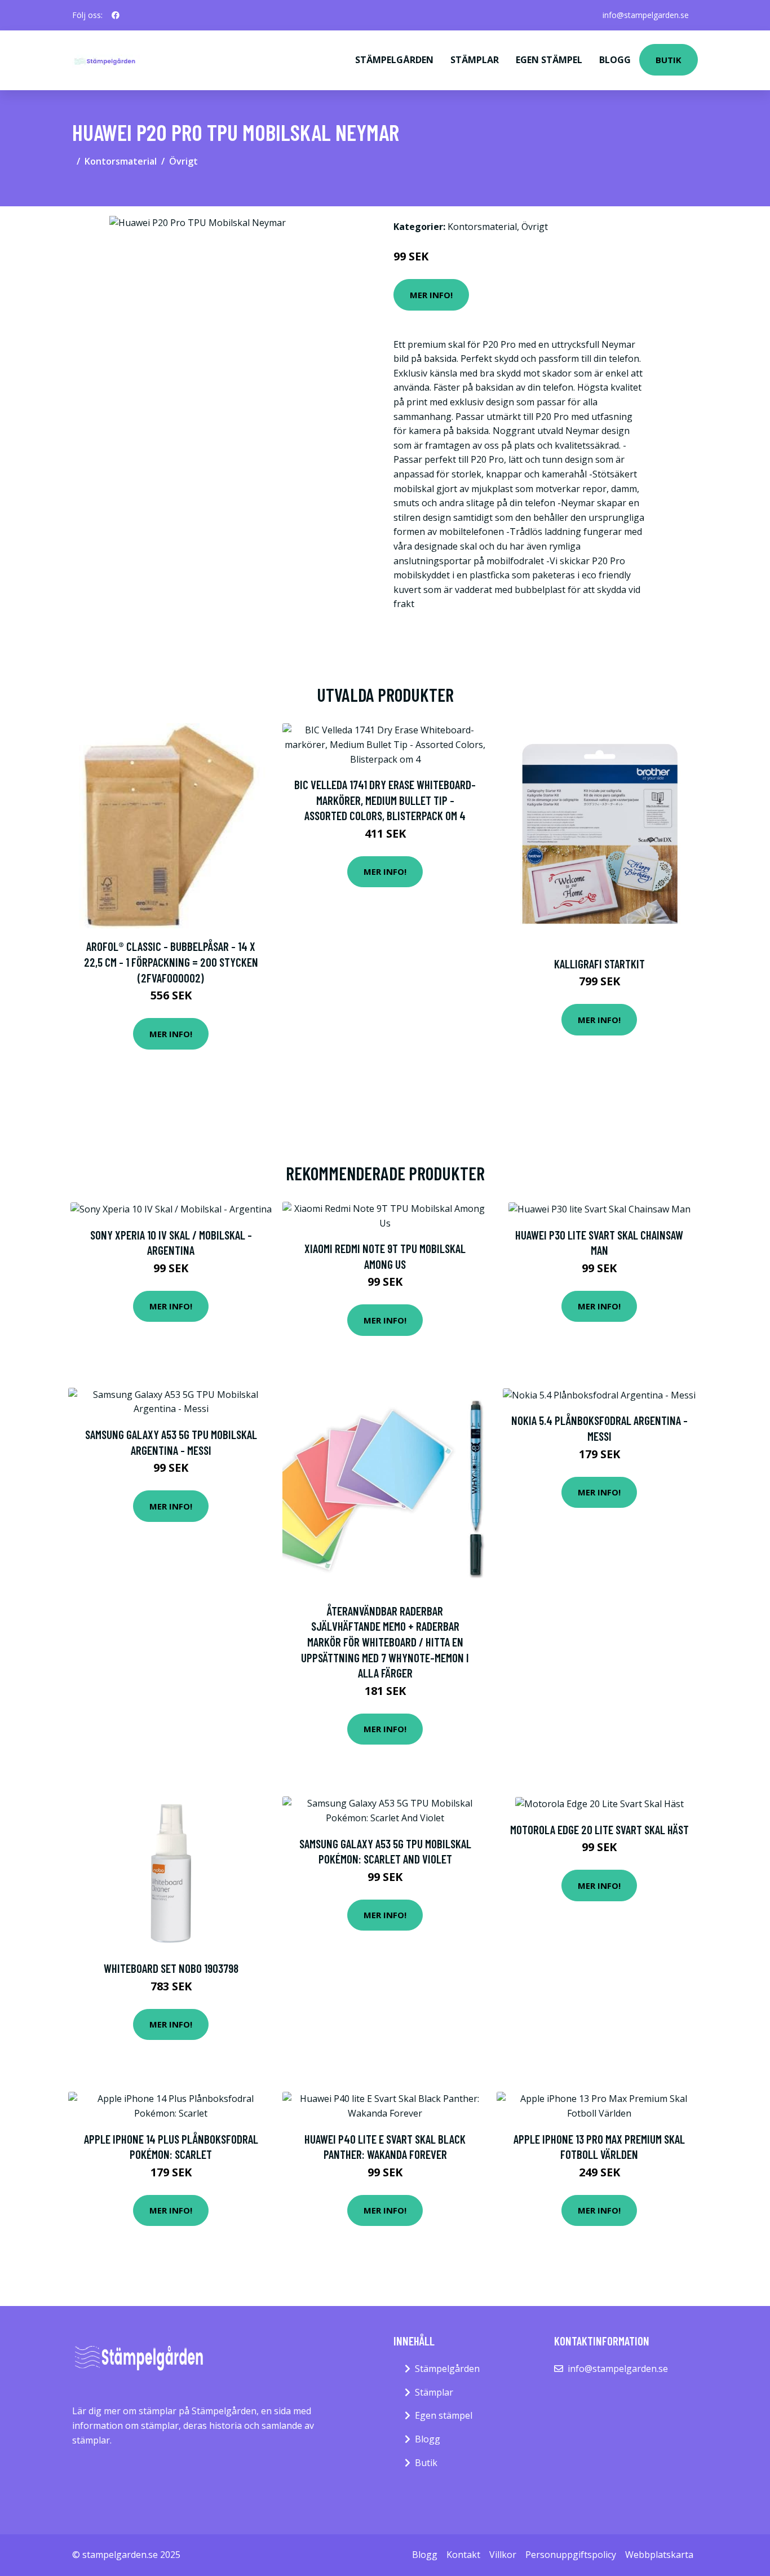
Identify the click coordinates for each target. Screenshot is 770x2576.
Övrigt (183, 161)
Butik (669, 60)
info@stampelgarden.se (646, 15)
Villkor (503, 2555)
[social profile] (116, 15)
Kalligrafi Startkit (599, 964)
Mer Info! (431, 295)
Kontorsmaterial (121, 161)
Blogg (615, 60)
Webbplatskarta (659, 2555)
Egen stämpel (549, 60)
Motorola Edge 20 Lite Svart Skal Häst (599, 1829)
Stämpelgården (394, 60)
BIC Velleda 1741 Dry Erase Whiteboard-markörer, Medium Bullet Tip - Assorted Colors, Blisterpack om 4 (385, 800)
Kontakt (463, 2555)
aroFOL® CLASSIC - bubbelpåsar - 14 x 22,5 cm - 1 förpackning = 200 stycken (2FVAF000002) (171, 962)
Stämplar (475, 60)
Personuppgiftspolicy (571, 2555)
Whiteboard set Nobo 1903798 (171, 1968)
